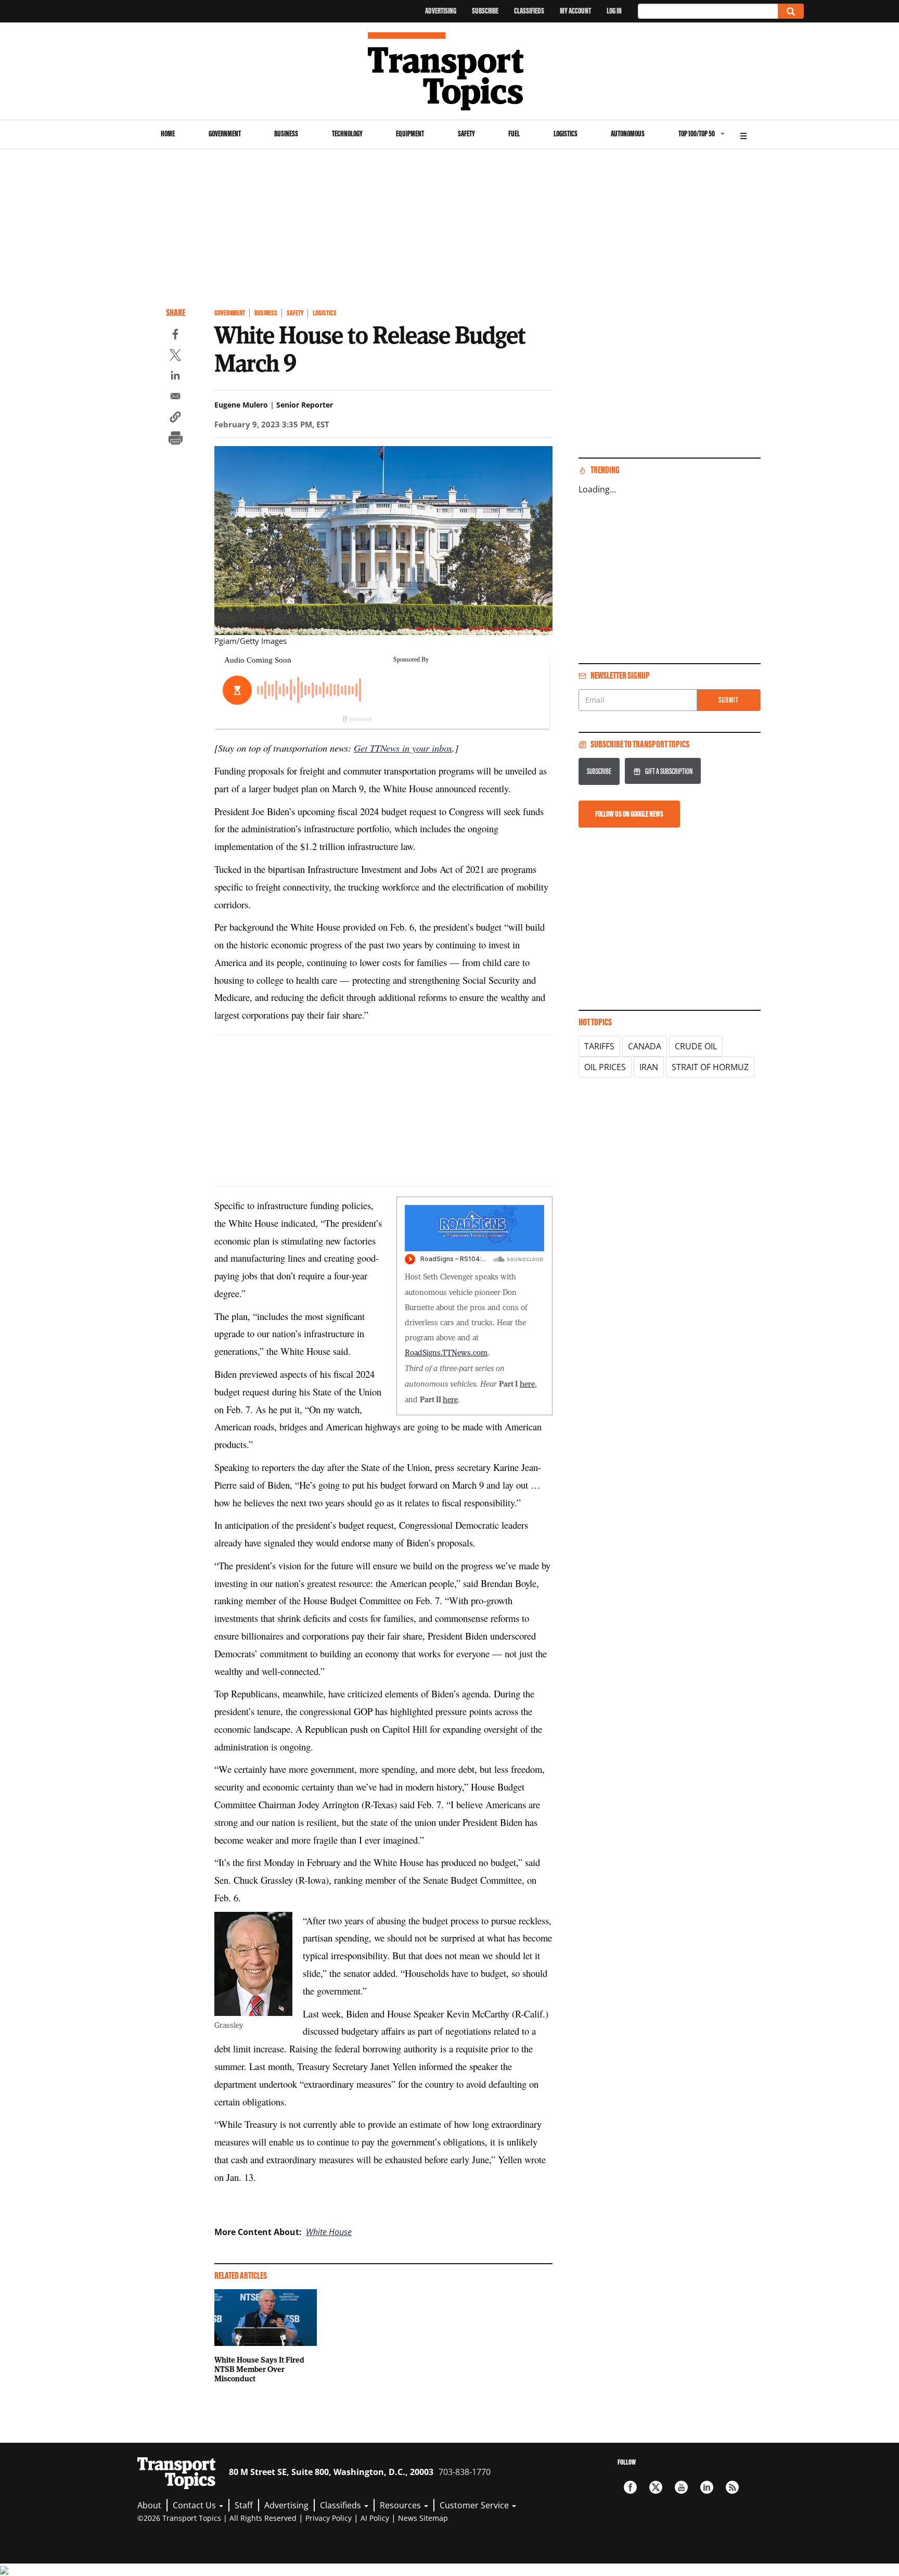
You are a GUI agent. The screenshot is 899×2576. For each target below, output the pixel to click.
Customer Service (475, 2505)
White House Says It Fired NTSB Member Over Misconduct (259, 2369)
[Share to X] (175, 357)
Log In (614, 11)
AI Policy (375, 2518)
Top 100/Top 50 (697, 134)
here (527, 1384)
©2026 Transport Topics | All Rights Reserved (217, 2518)
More (743, 135)
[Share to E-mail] (175, 398)
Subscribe (485, 11)
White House (329, 2232)
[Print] (175, 439)
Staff (244, 2505)
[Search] (791, 11)
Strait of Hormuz (710, 1067)
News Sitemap (423, 2518)
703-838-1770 (465, 2472)
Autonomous (628, 134)
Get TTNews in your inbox (403, 748)
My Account (575, 11)
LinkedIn (707, 2487)
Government (225, 134)
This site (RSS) (732, 2487)
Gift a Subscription (669, 771)
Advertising (441, 11)
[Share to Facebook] (175, 336)
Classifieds (529, 11)
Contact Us (195, 2505)
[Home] (450, 71)
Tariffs (599, 1046)
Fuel (514, 134)
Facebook (630, 2487)
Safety (466, 134)
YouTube (681, 2487)
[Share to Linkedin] (175, 377)
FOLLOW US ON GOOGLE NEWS (629, 814)
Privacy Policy (329, 2518)
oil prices (605, 1067)
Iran (649, 1067)
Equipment (410, 134)
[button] (175, 418)
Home (168, 134)
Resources (401, 2505)
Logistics (566, 134)
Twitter (656, 2487)
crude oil (696, 1046)
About (149, 2505)
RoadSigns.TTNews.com (446, 1352)
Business (286, 134)
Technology (347, 134)
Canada (645, 1046)
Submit (729, 700)
